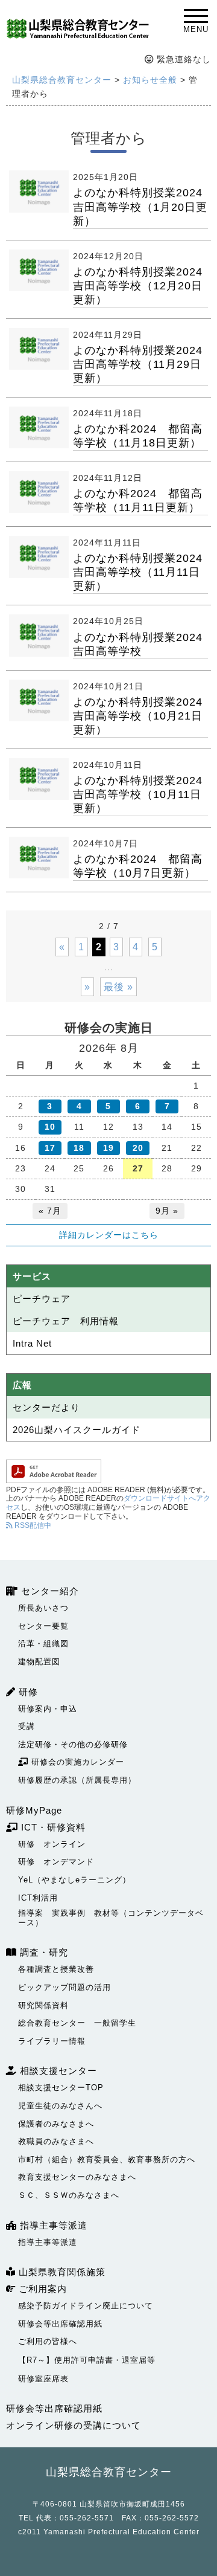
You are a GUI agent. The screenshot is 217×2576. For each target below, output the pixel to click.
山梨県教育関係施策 (61, 2272)
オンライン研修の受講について (74, 2425)
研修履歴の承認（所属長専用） (77, 1780)
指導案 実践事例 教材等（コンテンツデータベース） (111, 1918)
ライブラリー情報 (52, 2041)
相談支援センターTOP (61, 2088)
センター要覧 (43, 1626)
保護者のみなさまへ (56, 2124)
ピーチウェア (42, 1299)
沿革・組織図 (43, 1644)
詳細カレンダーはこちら (109, 1235)
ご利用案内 (41, 2289)
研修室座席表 (43, 2379)
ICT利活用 (38, 1898)
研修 (27, 1692)
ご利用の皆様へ (48, 2341)
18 (79, 1148)
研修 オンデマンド (56, 1862)
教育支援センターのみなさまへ (77, 2177)
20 (138, 1148)
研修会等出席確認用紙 (60, 2324)
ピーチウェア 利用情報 (66, 1321)
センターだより (46, 1407)
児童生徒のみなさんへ (60, 2106)
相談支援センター (57, 2071)
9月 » (167, 1211)
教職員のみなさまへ (56, 2141)
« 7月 (50, 1211)
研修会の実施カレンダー (76, 1762)
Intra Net (32, 1343)
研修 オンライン (52, 1844)
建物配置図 (39, 1662)
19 (108, 1148)
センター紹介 (49, 1591)
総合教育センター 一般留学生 (77, 2023)
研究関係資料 (43, 2005)
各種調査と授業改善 (56, 1969)
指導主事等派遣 (52, 2225)
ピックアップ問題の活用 (64, 1987)
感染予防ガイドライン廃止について (86, 2306)
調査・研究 (42, 1952)
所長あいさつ (43, 1608)
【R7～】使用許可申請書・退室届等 (87, 2360)
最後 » (118, 987)
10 (50, 1127)
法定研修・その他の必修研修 (73, 1744)
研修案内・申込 (48, 1709)
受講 (27, 1726)
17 (50, 1148)
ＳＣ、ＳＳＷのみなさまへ (69, 2195)
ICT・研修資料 (52, 1827)
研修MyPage (34, 1810)
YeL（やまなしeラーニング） (74, 1880)
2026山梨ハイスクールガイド (77, 1430)
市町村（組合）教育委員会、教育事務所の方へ (107, 2159)
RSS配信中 (32, 1525)
